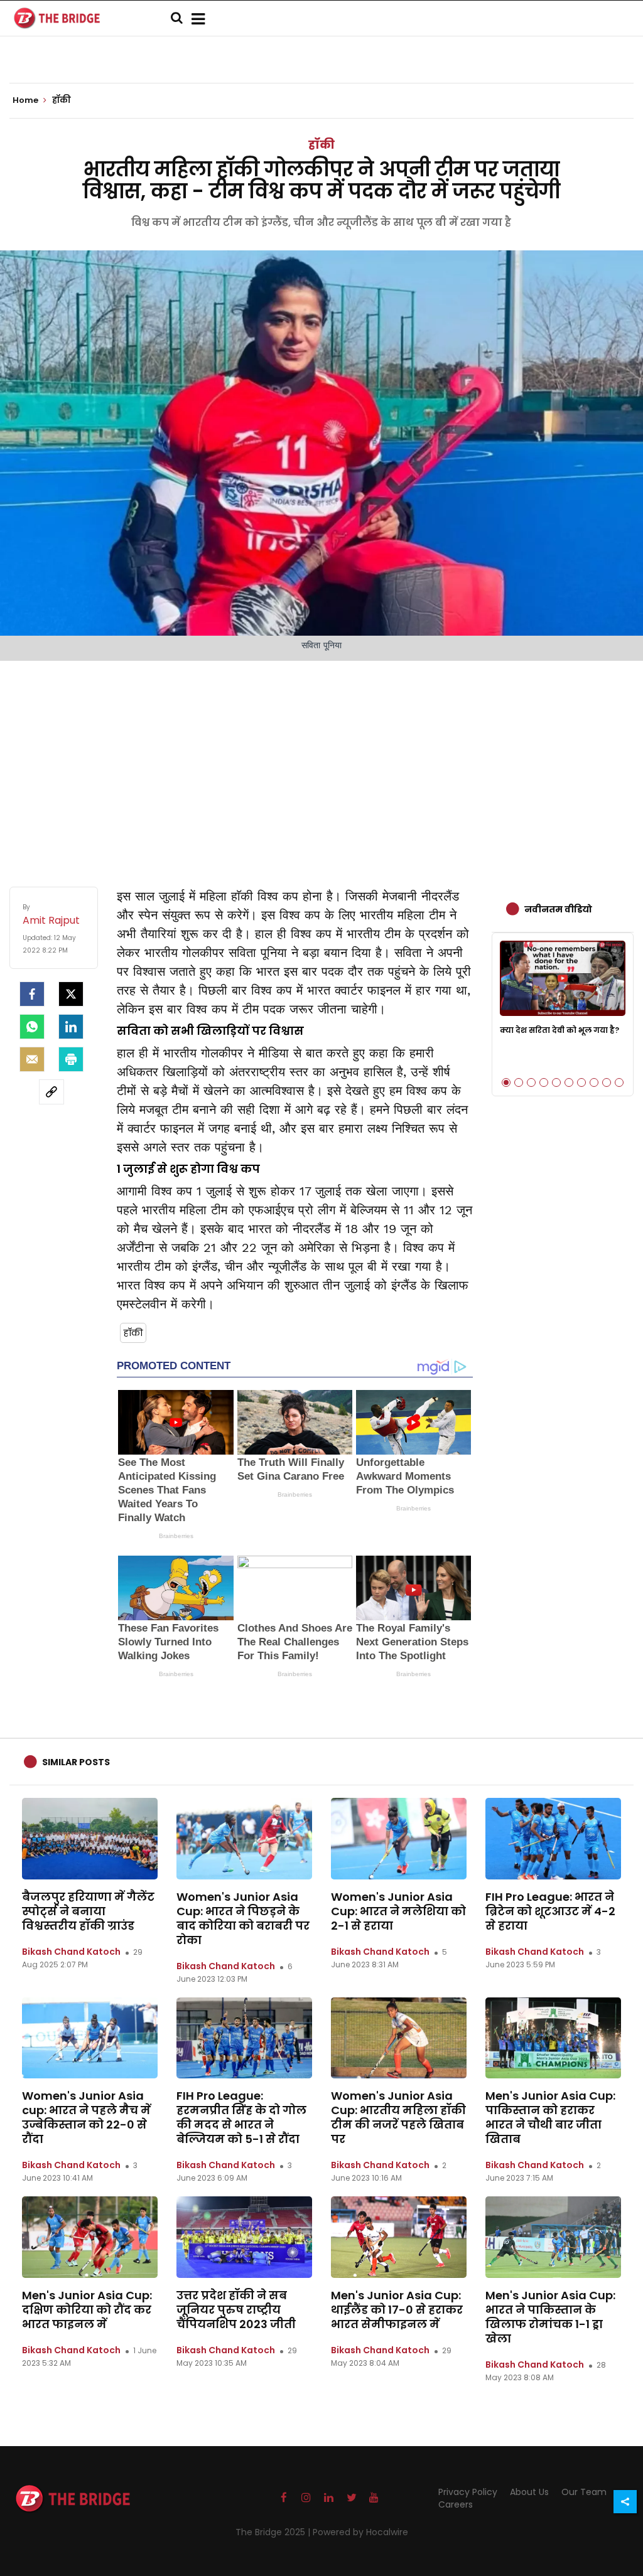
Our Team (584, 2492)
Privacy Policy (468, 2492)
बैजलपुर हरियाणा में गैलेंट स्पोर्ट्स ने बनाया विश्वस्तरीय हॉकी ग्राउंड (88, 1911)
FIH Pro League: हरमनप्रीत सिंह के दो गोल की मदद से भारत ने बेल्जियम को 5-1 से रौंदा (241, 2117)
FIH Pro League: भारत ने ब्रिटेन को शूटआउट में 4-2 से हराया (550, 1911)
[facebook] (32, 994)
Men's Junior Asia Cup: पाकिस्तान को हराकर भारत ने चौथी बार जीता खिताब (550, 2117)
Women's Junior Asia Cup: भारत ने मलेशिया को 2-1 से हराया (398, 1911)
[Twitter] (71, 994)
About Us (529, 2492)
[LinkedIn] (71, 1027)
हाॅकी (133, 1333)
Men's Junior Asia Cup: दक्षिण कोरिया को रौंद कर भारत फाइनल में (87, 2310)
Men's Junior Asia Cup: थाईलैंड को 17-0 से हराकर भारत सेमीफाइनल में (397, 2310)
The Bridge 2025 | (274, 2532)
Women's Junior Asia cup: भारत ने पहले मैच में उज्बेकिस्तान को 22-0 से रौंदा (86, 2117)
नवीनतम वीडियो (558, 909)
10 (619, 1082)
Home (26, 100)
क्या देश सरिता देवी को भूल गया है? (559, 1030)
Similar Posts (76, 1762)
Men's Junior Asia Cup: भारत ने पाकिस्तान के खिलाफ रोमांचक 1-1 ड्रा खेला (550, 2317)
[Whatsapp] (32, 1027)
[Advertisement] (321, 761)
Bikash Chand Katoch (71, 1952)
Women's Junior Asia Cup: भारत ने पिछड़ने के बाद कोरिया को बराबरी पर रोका (243, 1918)
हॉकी (321, 145)
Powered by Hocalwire (360, 2532)
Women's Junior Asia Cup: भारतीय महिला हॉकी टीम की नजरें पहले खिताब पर (398, 2117)
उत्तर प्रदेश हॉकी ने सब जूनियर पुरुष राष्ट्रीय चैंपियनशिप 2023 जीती (236, 2310)
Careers (456, 2504)
